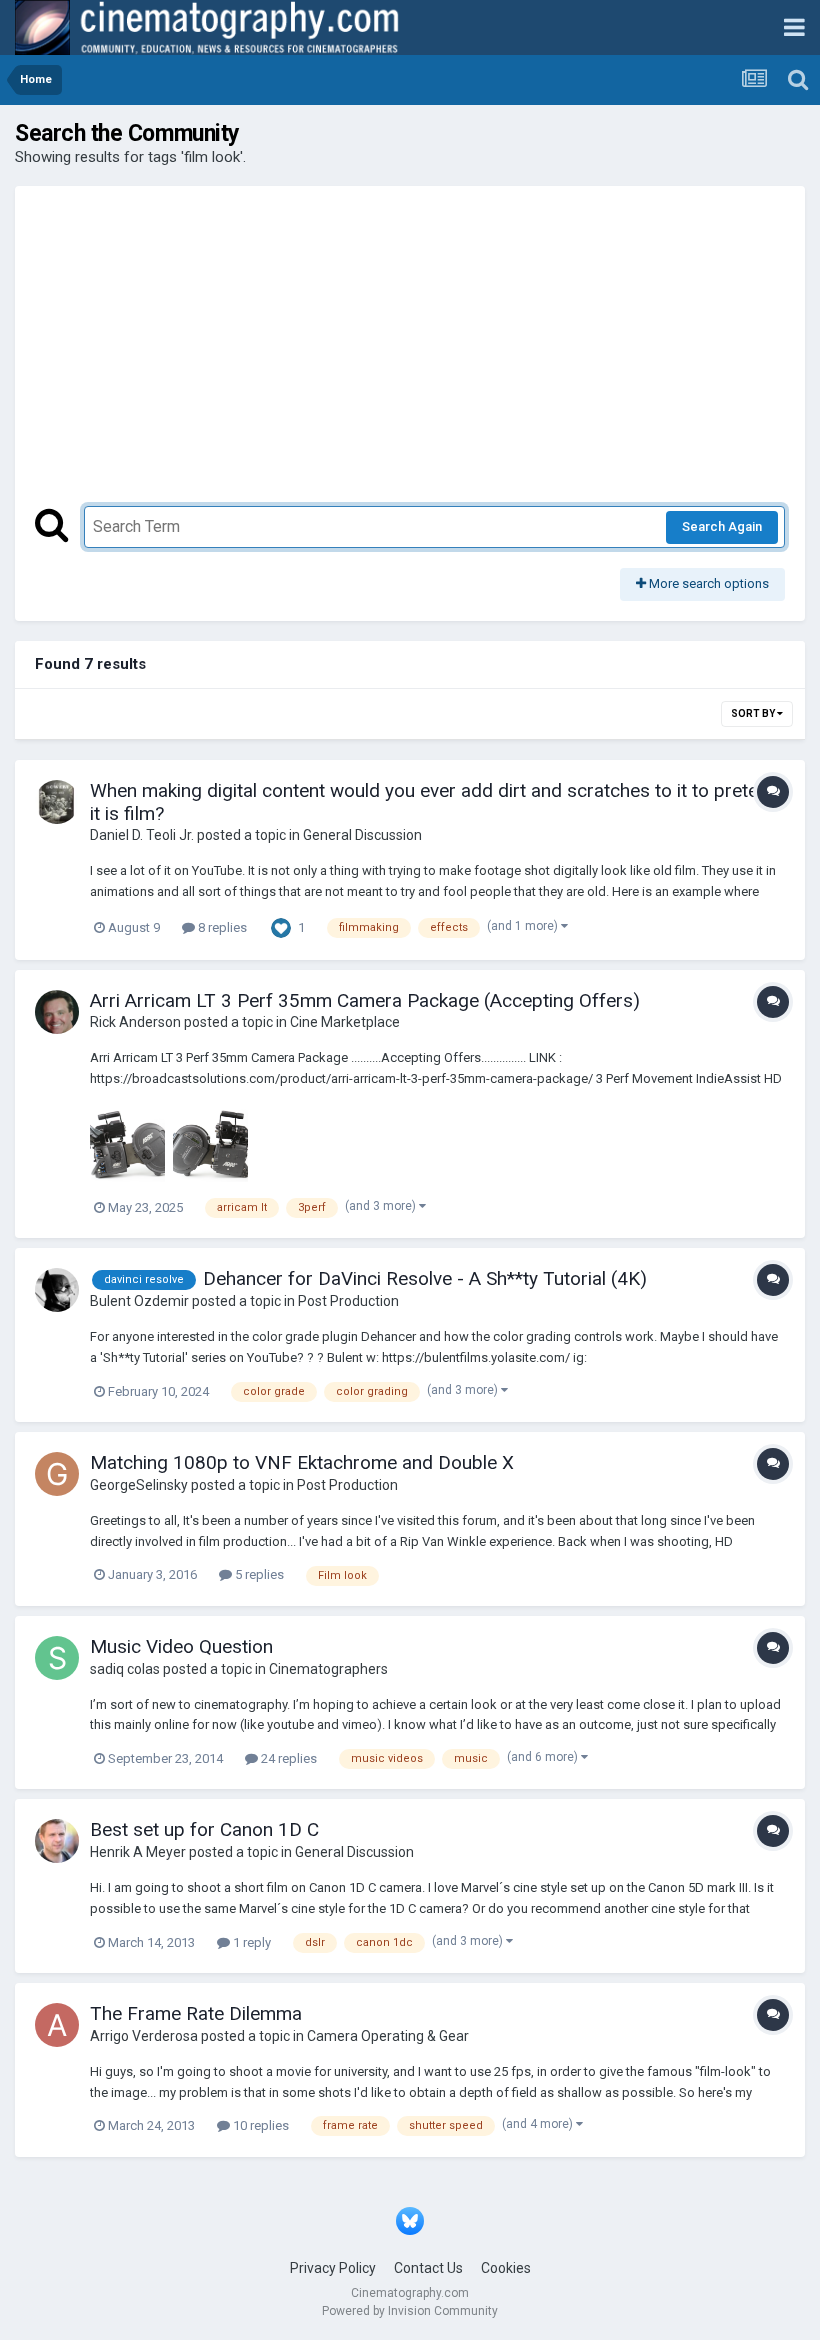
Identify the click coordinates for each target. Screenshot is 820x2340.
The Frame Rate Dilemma (196, 2013)
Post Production (348, 1301)
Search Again (722, 526)
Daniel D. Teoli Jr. (142, 835)
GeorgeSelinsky (139, 1485)
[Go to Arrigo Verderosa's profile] (57, 2025)
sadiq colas (125, 1669)
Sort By (754, 713)
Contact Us (428, 2268)
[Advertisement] (410, 356)
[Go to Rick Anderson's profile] (57, 1012)
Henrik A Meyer (138, 1852)
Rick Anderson (135, 1022)
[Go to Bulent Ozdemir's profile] (57, 1290)
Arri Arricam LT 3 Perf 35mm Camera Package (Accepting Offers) (365, 1000)
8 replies (221, 927)
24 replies (287, 1758)
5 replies (258, 1574)
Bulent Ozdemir (139, 1301)
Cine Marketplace (345, 1022)
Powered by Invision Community (410, 2311)
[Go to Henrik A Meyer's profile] (57, 1841)
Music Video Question (181, 1646)
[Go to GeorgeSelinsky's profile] (57, 1474)
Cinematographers (328, 1669)
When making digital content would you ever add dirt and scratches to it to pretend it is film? (434, 802)
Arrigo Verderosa (144, 2036)
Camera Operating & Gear (388, 2036)
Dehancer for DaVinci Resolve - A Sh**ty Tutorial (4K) (425, 1278)
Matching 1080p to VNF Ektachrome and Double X (302, 1462)
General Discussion (362, 835)
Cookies (506, 2268)
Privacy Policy (333, 2268)
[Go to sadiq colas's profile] (57, 1658)
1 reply (250, 1942)
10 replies (259, 2125)
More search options (707, 583)
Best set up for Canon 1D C (204, 1829)
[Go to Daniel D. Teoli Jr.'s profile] (57, 802)
